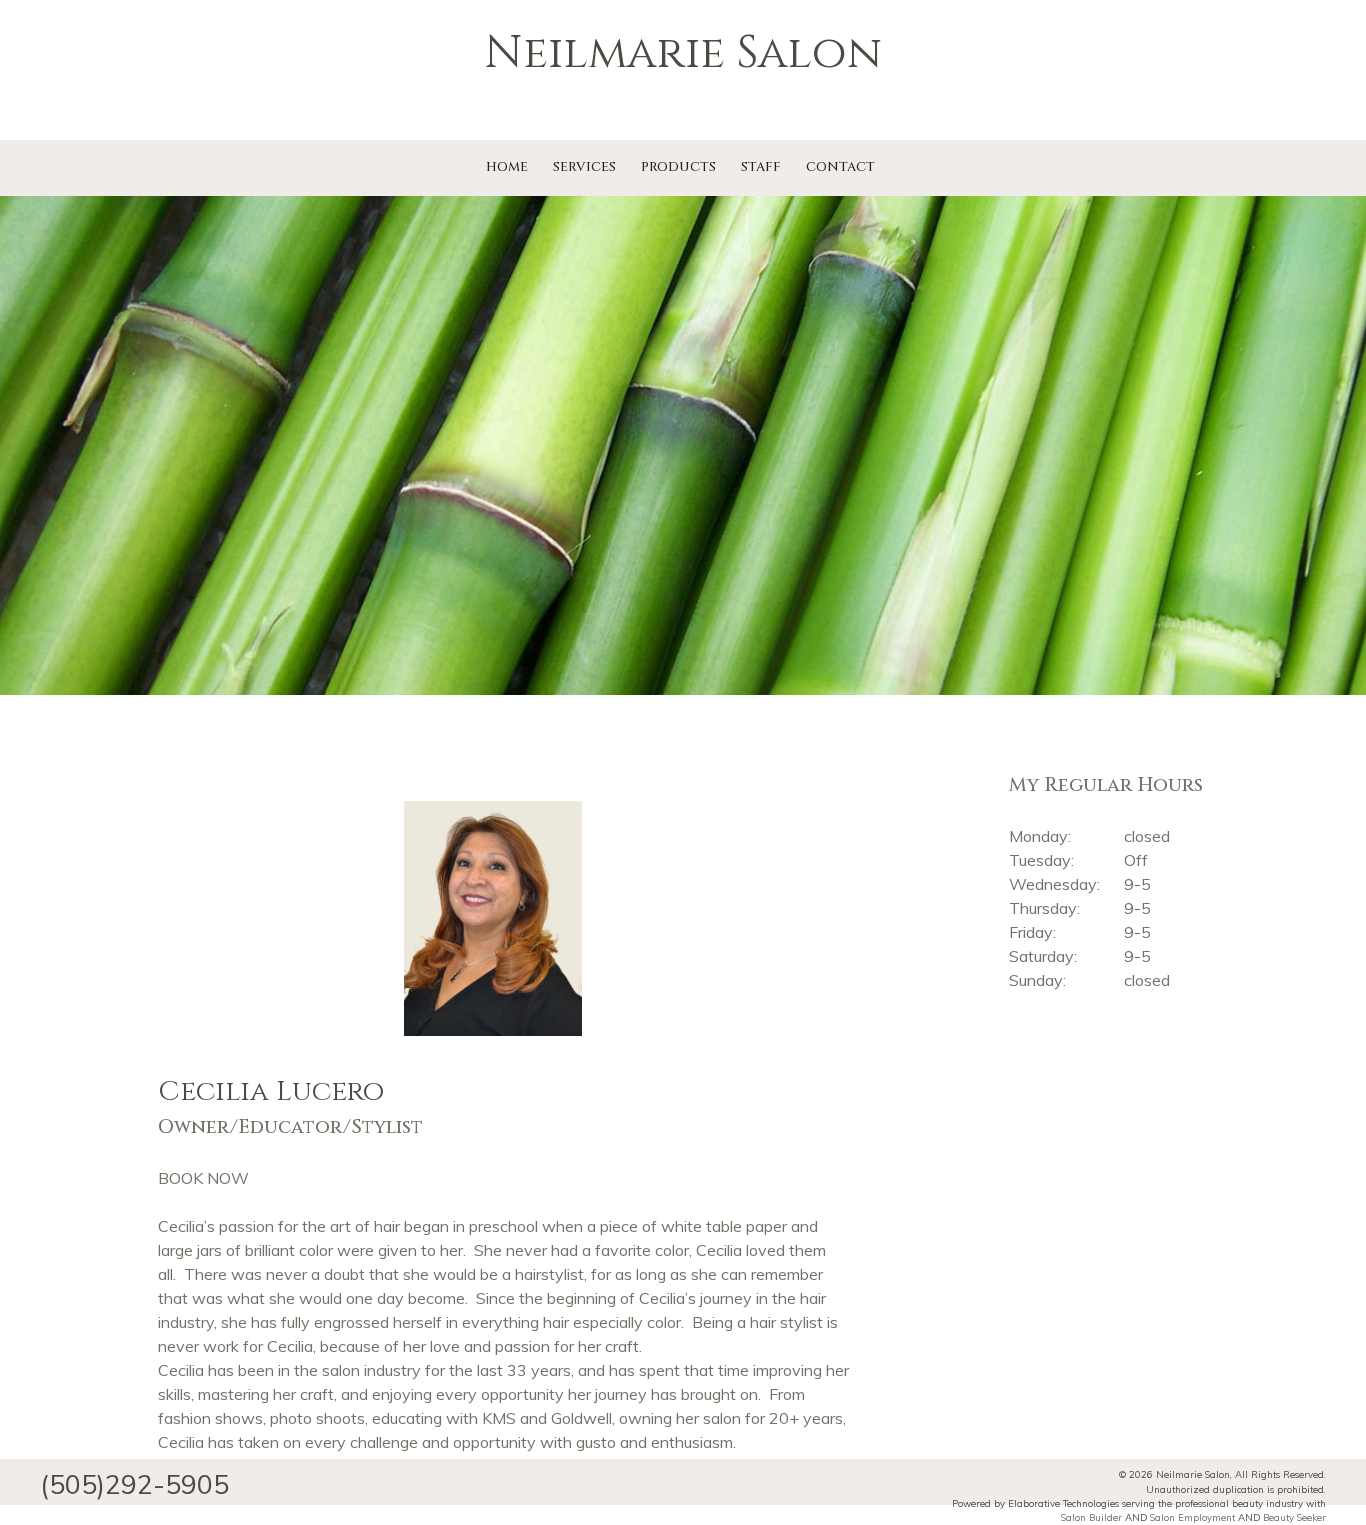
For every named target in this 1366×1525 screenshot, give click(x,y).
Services (584, 167)
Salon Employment (1192, 1517)
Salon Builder (1091, 1517)
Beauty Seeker (1294, 1517)
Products (678, 167)
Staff (761, 167)
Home (507, 167)
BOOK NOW (203, 1178)
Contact (840, 167)
